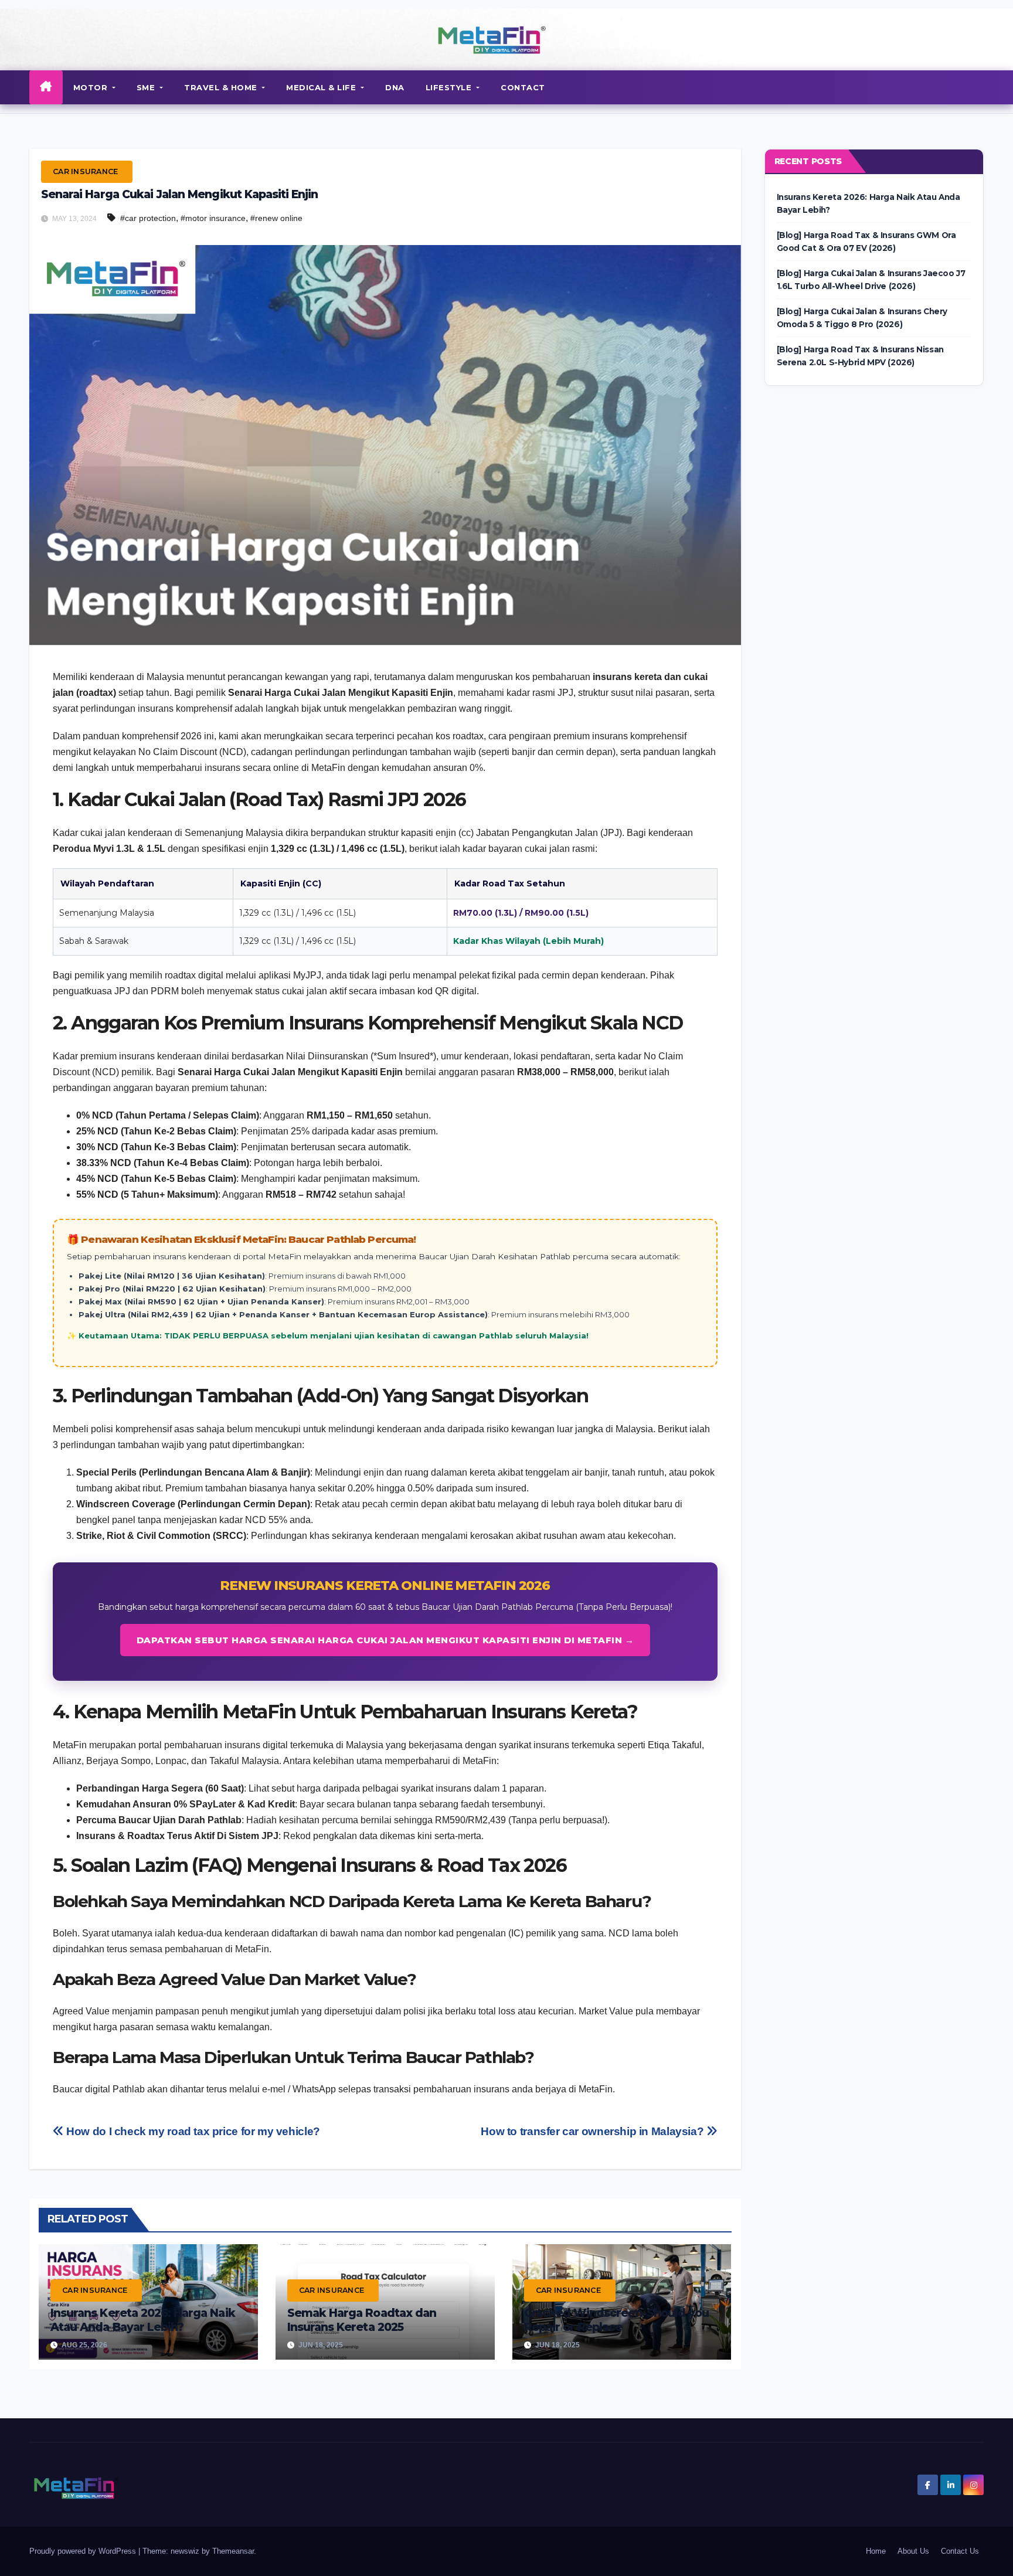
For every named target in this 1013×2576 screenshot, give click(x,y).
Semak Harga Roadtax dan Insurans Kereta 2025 (362, 2320)
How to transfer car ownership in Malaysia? (594, 2131)
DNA (395, 87)
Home (876, 2551)
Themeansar (233, 2551)
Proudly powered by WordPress (84, 2551)
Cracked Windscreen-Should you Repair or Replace (616, 2320)
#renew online (276, 218)
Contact (523, 87)
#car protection (148, 218)
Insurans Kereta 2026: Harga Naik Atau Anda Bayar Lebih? (143, 2320)
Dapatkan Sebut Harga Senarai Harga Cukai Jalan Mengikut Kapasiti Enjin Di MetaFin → (385, 1640)
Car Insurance (85, 171)
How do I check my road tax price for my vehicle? (192, 2131)
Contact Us (960, 2551)
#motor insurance (213, 218)
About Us (913, 2551)
